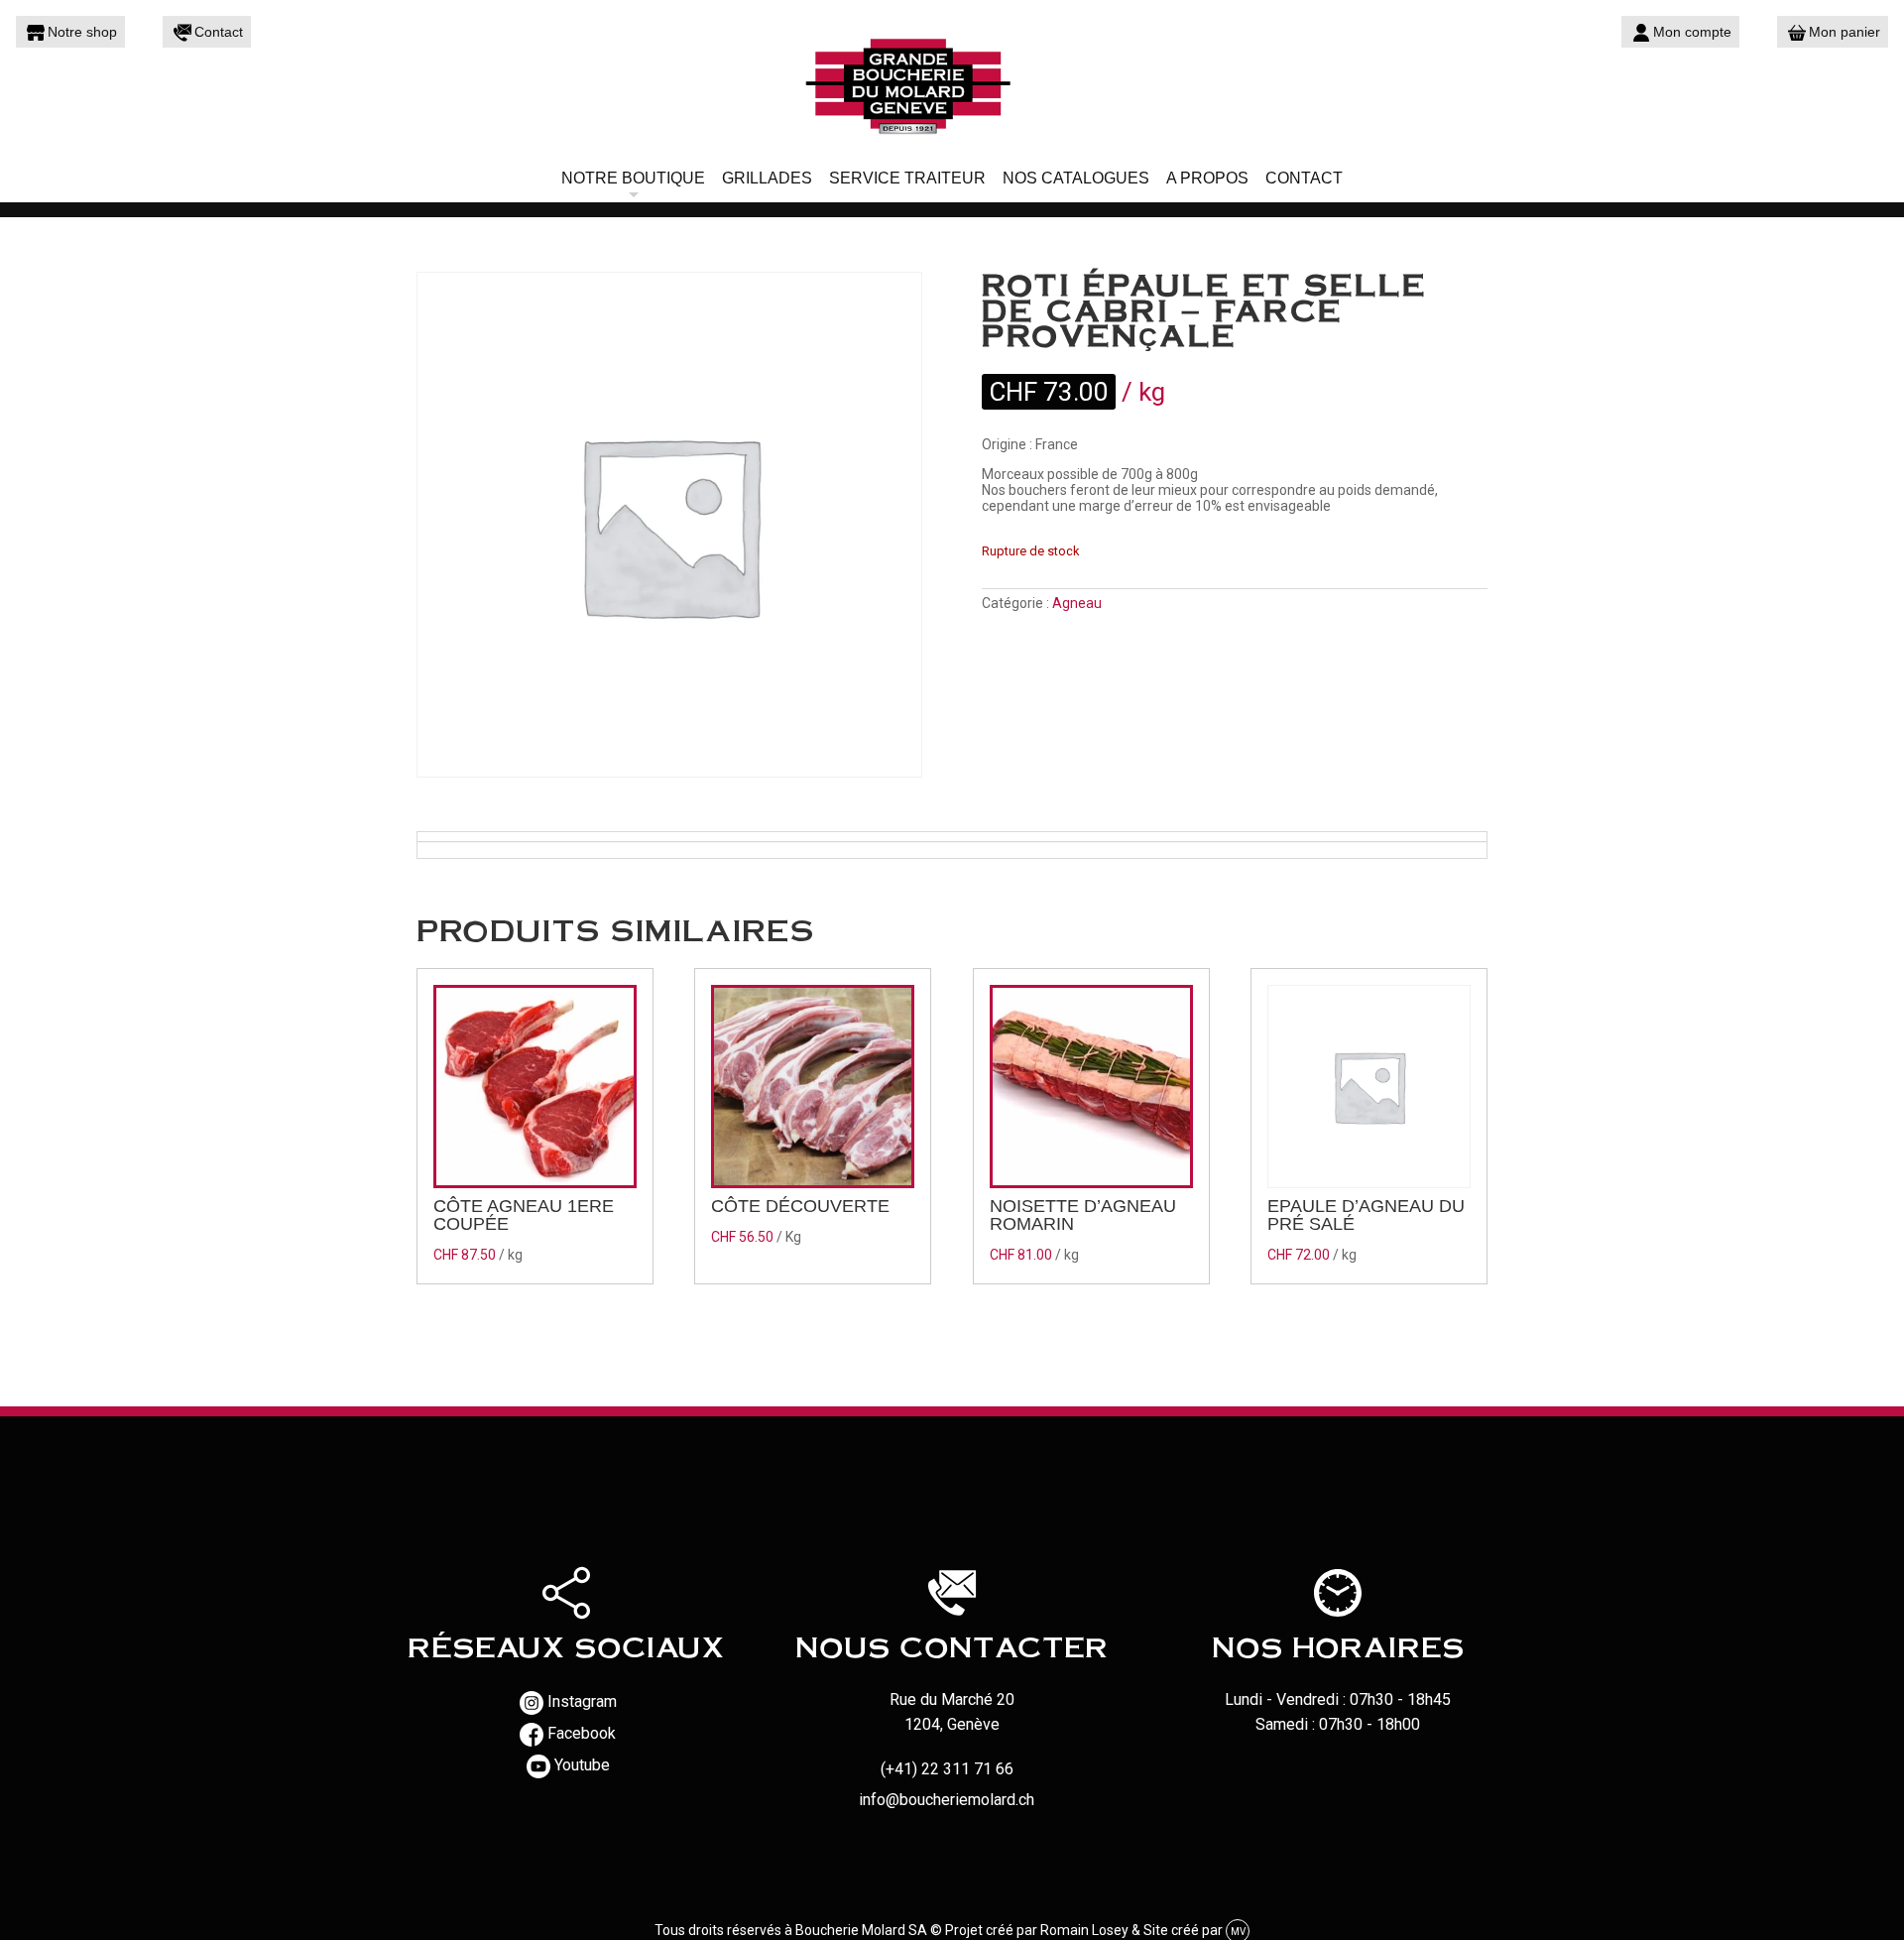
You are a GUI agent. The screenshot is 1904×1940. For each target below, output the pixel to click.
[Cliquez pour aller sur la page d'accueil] (952, 84)
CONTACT (1304, 178)
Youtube (582, 1765)
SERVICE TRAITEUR (907, 178)
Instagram (582, 1701)
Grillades (767, 178)
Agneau (1077, 603)
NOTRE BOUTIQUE (633, 178)
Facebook (582, 1733)
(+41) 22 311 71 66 (947, 1769)
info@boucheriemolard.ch (947, 1800)
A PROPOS (1207, 178)
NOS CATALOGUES (1076, 178)
